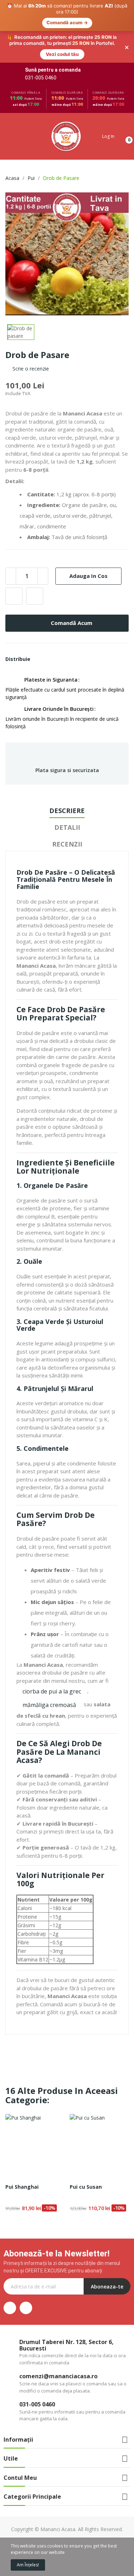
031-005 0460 (41, 46)
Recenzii (67, 812)
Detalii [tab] (67, 796)
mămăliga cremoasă (49, 1673)
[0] (123, 105)
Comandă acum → (67, 23)
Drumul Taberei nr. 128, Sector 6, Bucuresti (66, 2313)
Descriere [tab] (67, 779)
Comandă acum (71, 591)
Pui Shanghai (22, 2155)
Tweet (47, 627)
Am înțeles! (28, 2565)
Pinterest (55, 627)
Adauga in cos (88, 544)
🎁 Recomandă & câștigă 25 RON (45, 2537)
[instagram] (26, 2276)
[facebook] (10, 2276)
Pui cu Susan (86, 2155)
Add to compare (35, 564)
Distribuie (38, 627)
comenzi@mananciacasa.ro (58, 2344)
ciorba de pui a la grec (52, 1660)
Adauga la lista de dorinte (14, 564)
